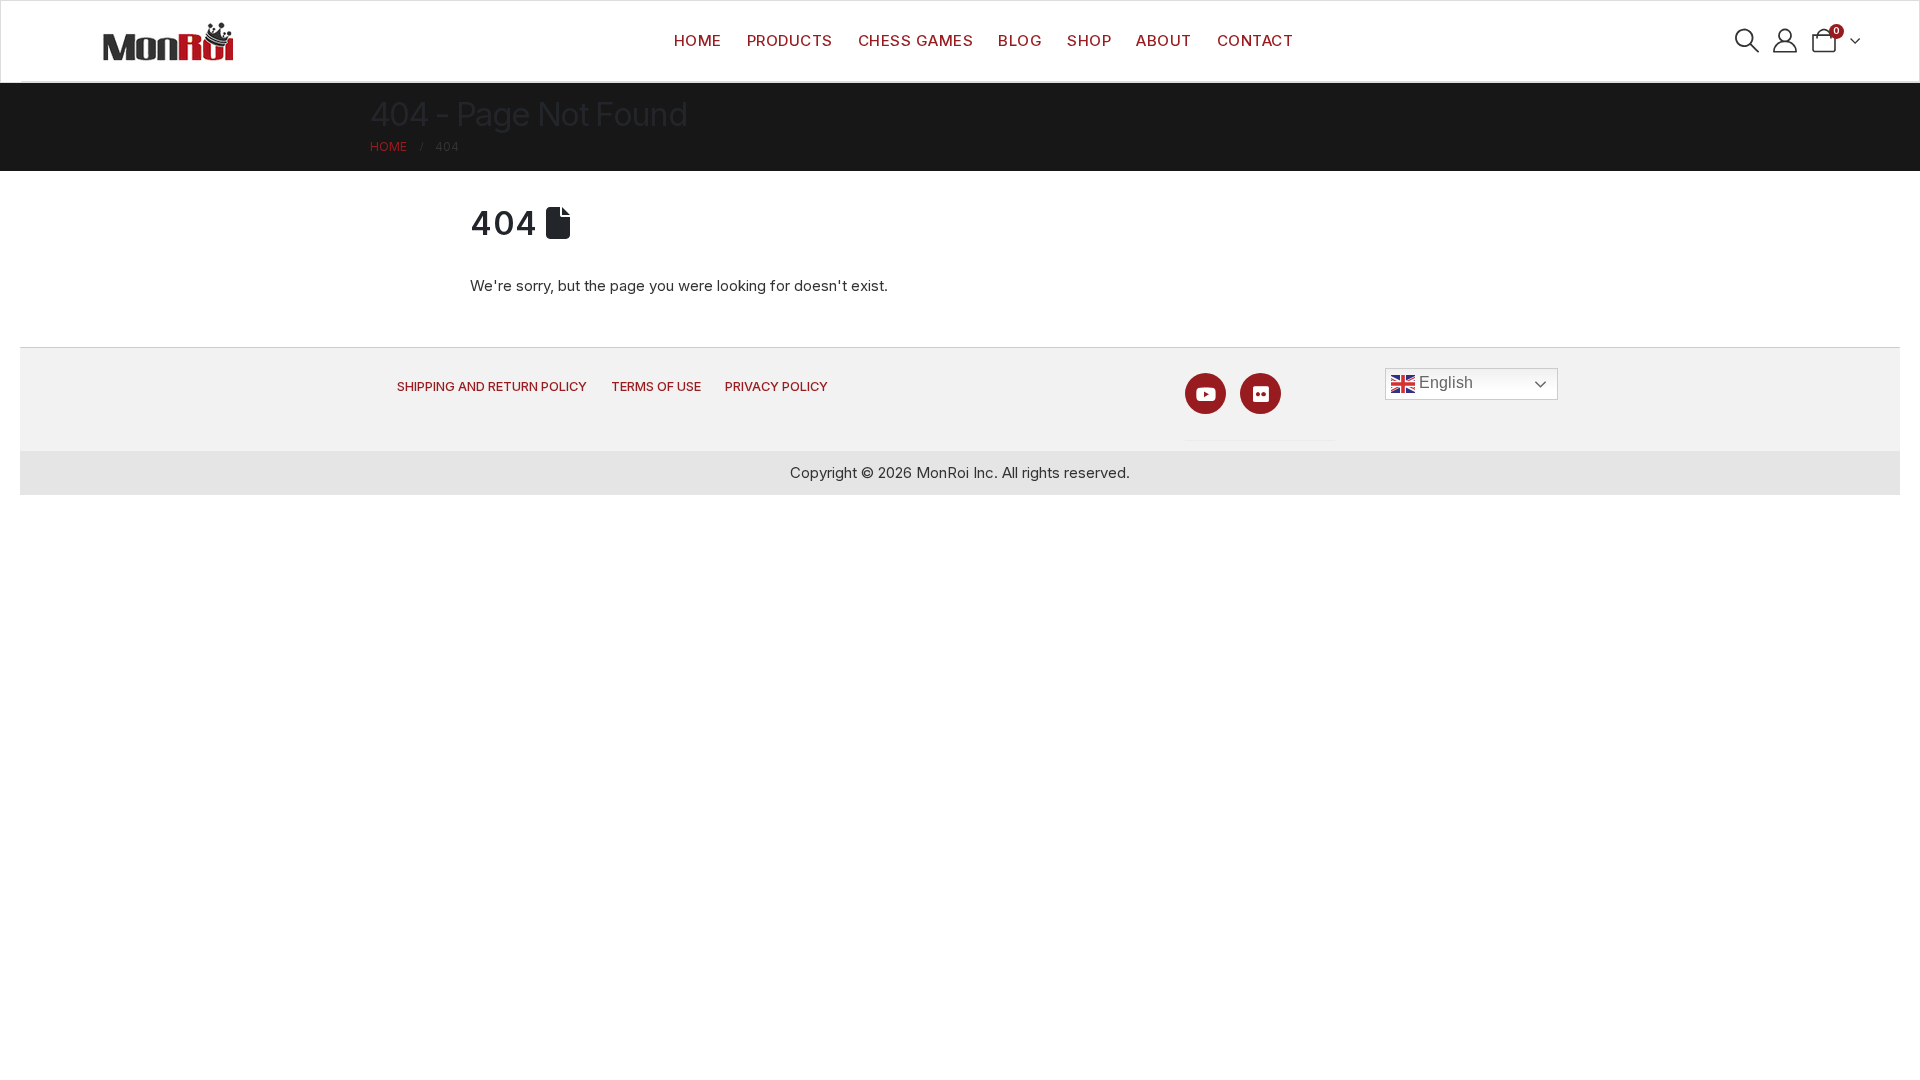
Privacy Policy (776, 386)
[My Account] (1785, 41)
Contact (1255, 40)
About (1164, 40)
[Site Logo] (168, 41)
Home (698, 40)
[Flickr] (1260, 393)
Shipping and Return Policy (492, 386)
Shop (1089, 40)
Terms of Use (656, 386)
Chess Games (916, 40)
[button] (1746, 41)
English (1444, 382)
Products (790, 40)
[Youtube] (1205, 393)
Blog (1020, 40)
